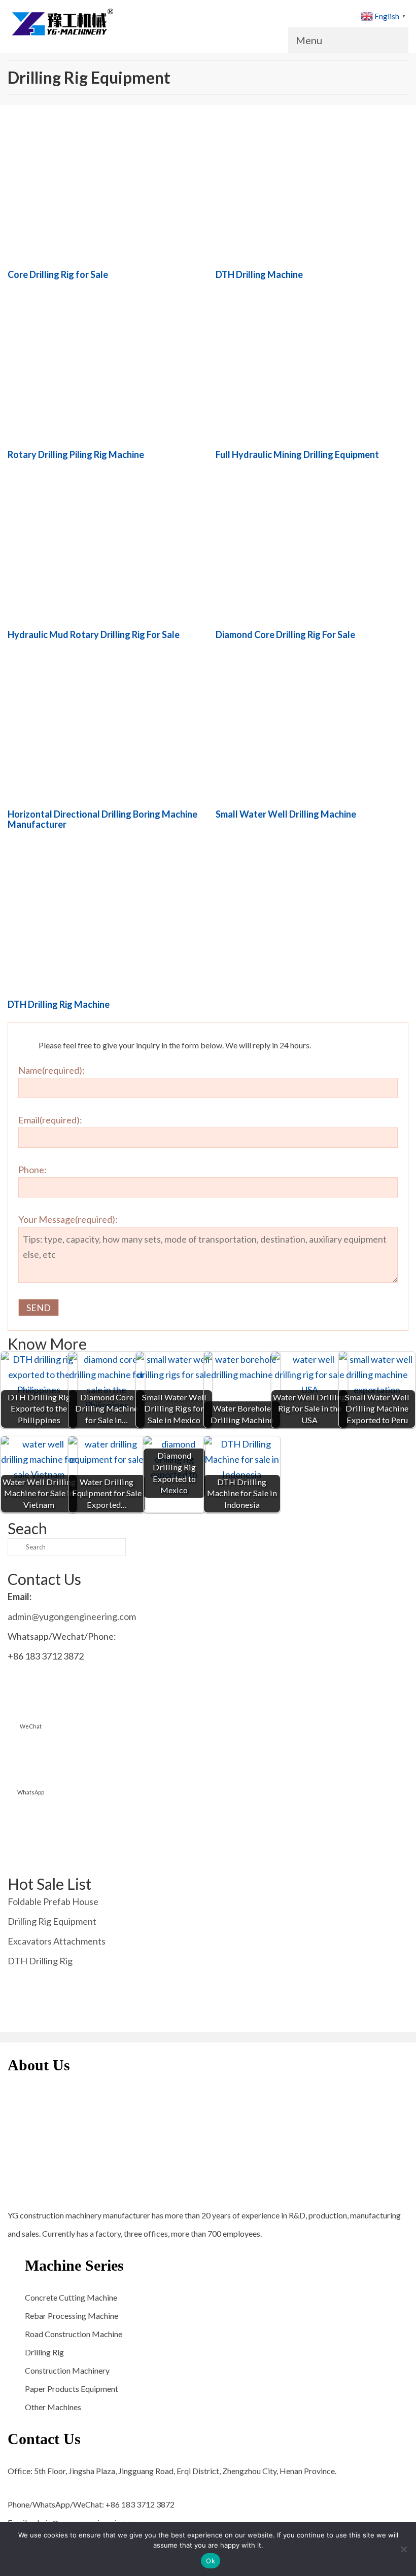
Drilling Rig (44, 2352)
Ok (211, 2561)
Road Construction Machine (74, 2334)
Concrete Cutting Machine (71, 2297)
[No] (403, 2549)
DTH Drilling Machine (259, 274)
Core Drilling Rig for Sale (58, 274)
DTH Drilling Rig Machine (59, 1004)
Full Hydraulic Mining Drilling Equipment (297, 454)
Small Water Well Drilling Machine (286, 814)
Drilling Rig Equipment (52, 1921)
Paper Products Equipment (72, 2389)
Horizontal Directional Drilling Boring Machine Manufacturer (102, 819)
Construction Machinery (67, 2370)
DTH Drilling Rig (40, 1961)
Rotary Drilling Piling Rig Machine (76, 454)
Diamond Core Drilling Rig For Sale (285, 634)
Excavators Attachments (57, 1941)
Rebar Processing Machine (72, 2316)
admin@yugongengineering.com (72, 1616)
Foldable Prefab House (53, 1901)
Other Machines (53, 2407)
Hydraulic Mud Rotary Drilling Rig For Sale (94, 634)
